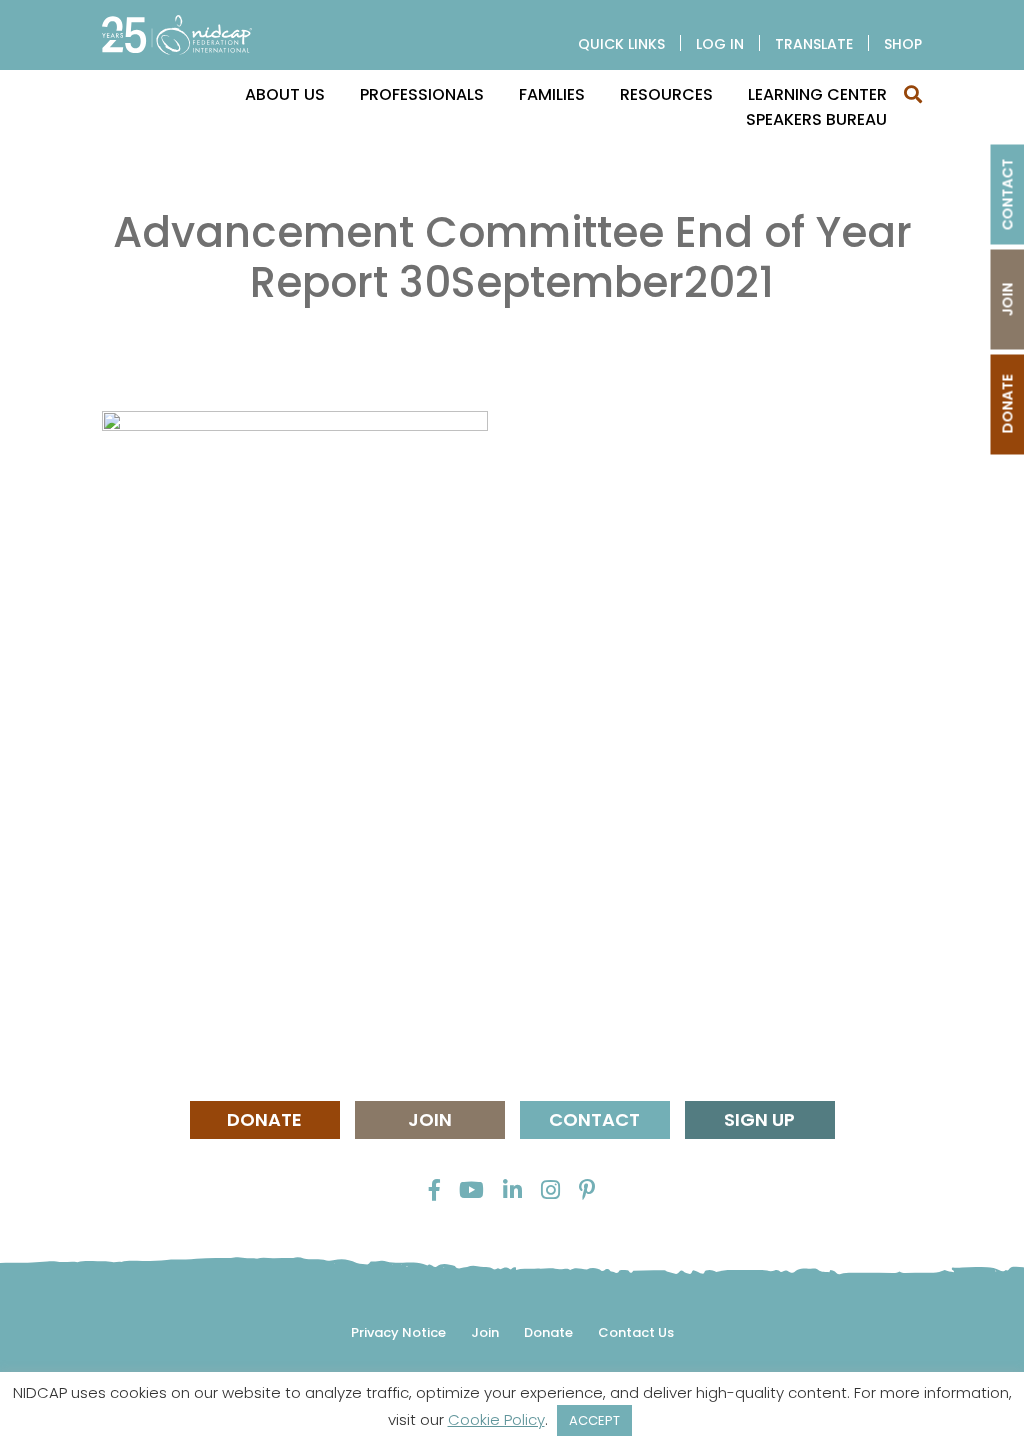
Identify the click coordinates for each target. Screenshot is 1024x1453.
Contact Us (636, 1332)
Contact (594, 1119)
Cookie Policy (496, 1419)
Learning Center (817, 94)
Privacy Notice (398, 1332)
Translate (814, 44)
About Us (285, 94)
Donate (264, 1119)
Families (552, 94)
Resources (666, 94)
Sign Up (759, 1119)
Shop (903, 44)
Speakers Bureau (816, 119)
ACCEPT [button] (594, 1420)
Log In (720, 44)
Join (430, 1119)
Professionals (422, 94)
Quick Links (621, 44)
